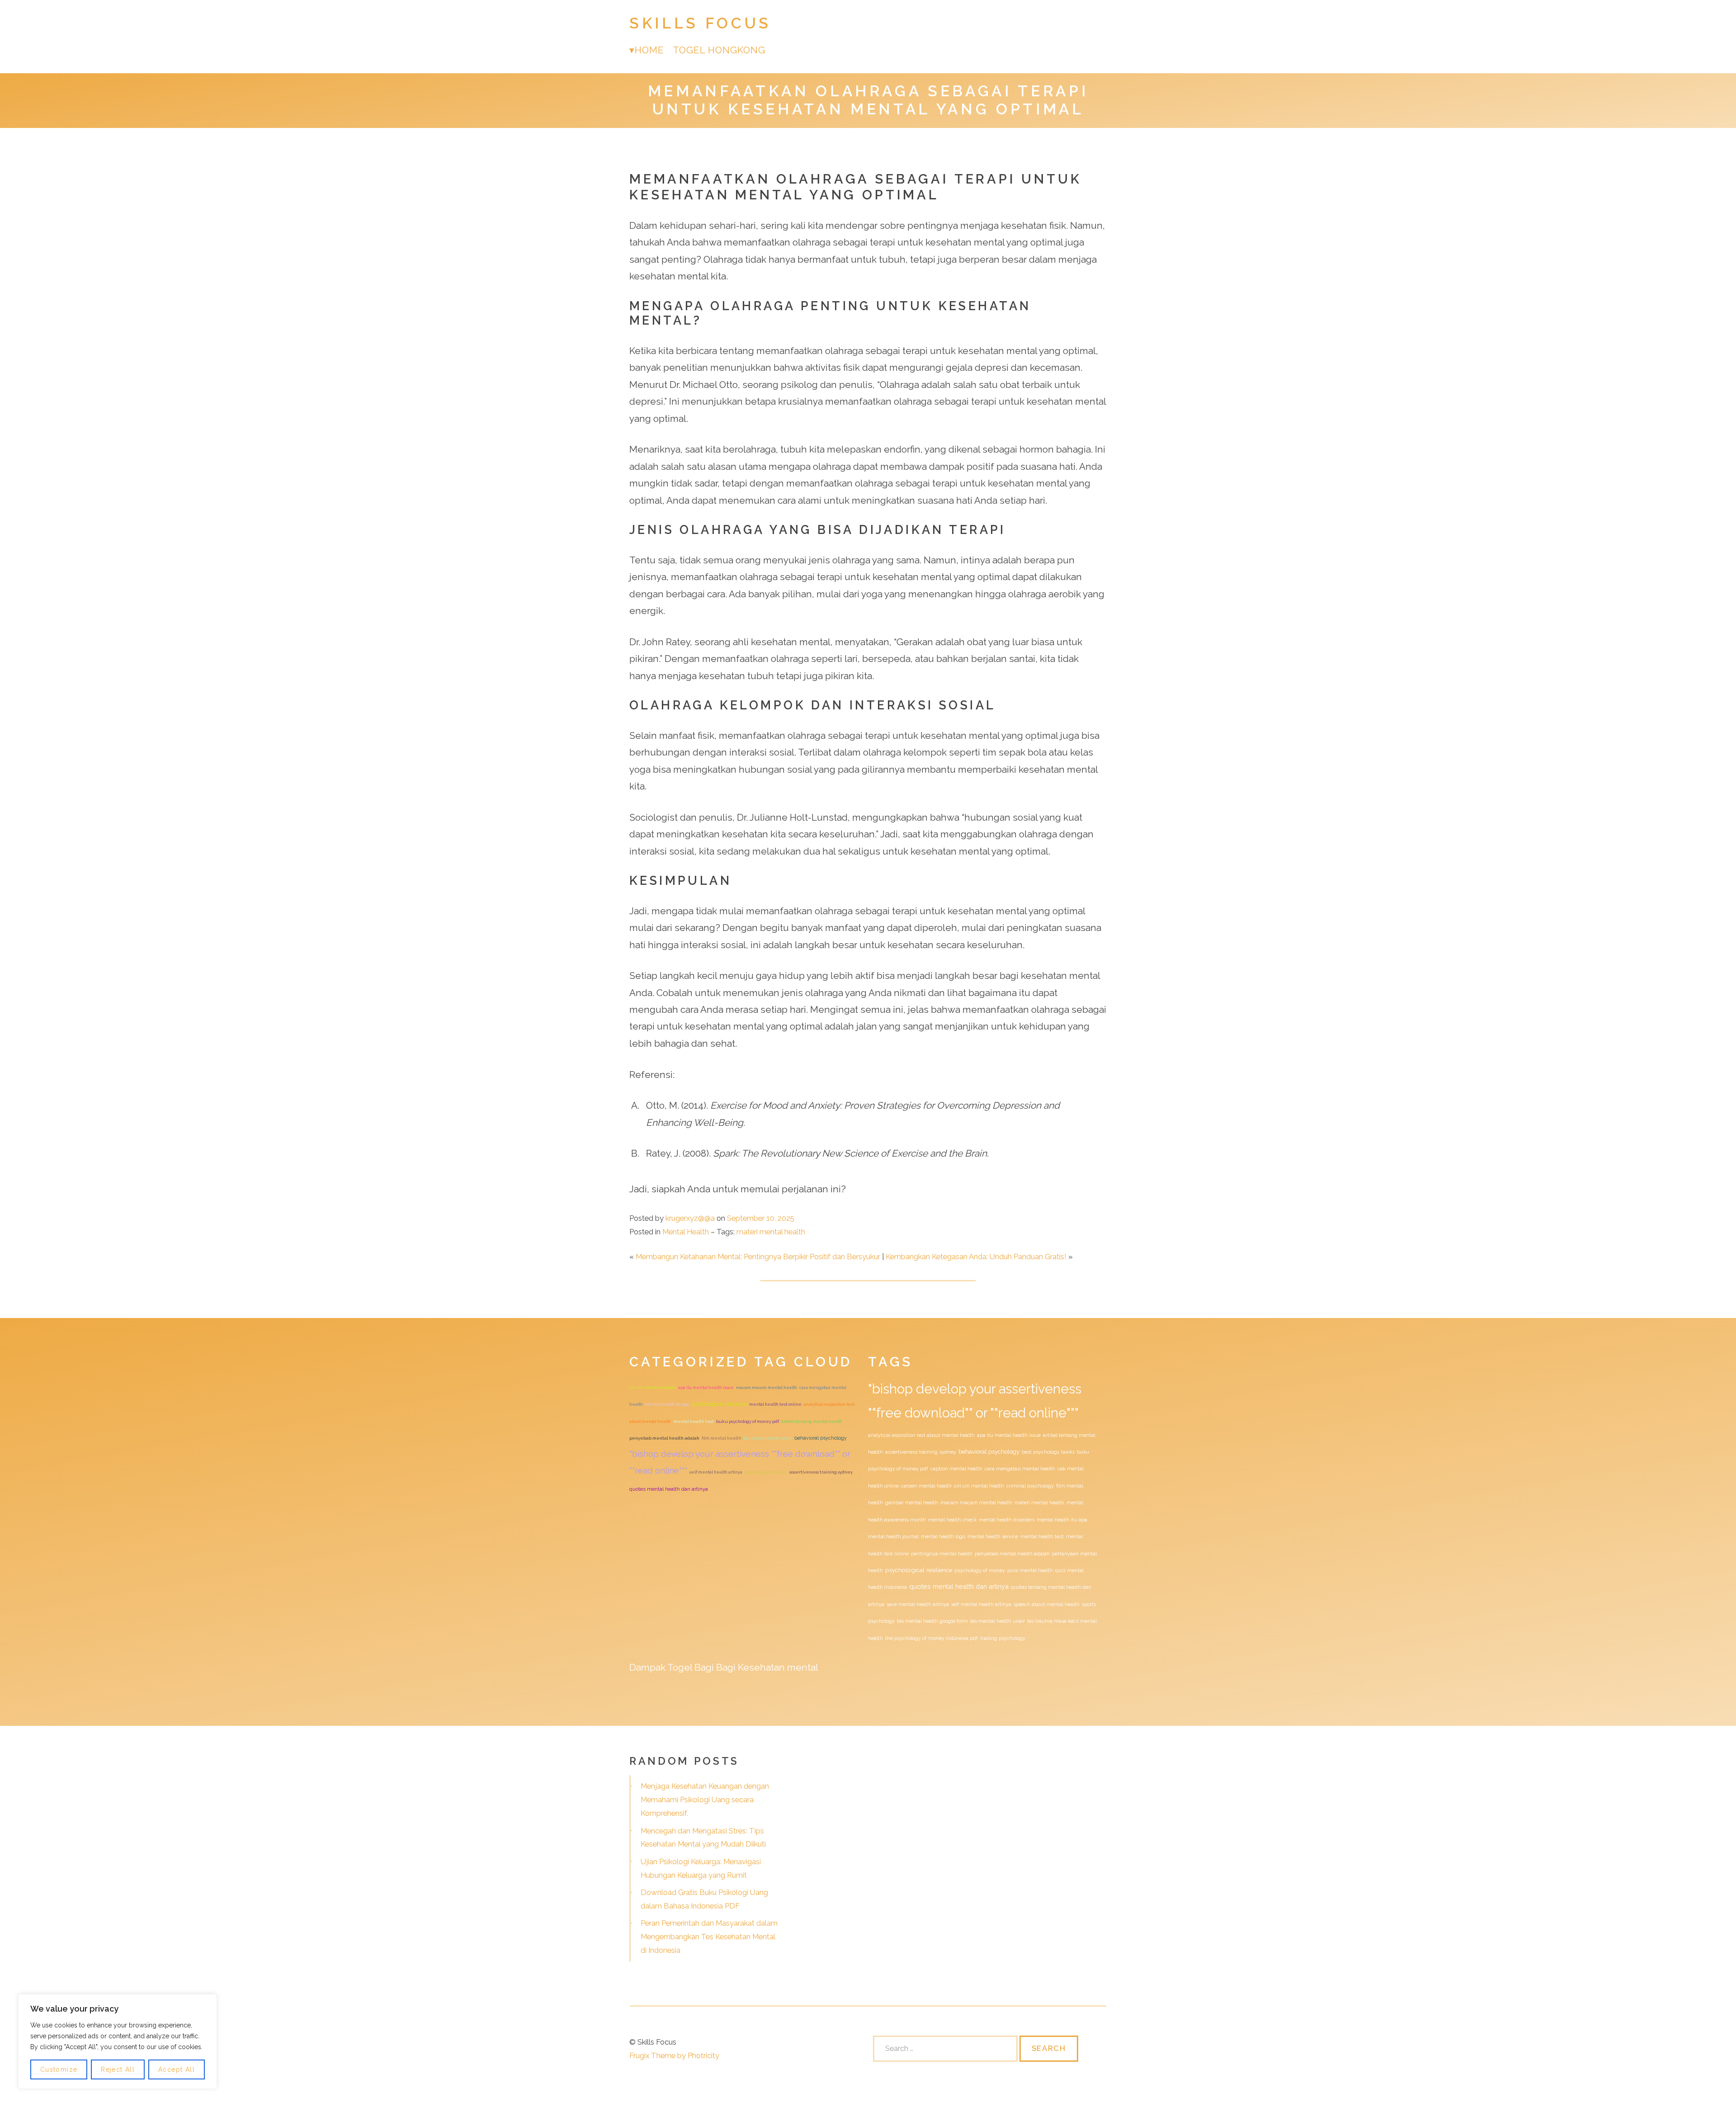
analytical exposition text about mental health (921, 1435)
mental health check (952, 1520)
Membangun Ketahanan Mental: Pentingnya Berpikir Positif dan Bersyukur (758, 1257)
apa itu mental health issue (706, 1387)
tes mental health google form (932, 1621)
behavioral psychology (821, 1438)
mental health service (993, 1536)
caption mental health (956, 1469)
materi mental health (771, 1232)
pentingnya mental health (942, 1554)
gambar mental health (912, 1502)
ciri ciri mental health (653, 1387)
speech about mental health (1047, 1604)
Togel (680, 1667)
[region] (118, 2041)
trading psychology (1003, 1638)
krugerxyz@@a (690, 1218)
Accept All (177, 2069)
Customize (59, 2069)
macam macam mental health (767, 1387)
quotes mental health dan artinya (669, 1489)
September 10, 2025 (761, 1218)
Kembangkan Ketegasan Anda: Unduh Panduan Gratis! (976, 1257)
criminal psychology (1030, 1486)
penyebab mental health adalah (664, 1438)
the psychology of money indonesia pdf (932, 1638)
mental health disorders (1007, 1520)
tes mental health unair (768, 1438)
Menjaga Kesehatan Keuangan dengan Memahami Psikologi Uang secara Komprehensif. (705, 1800)
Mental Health (686, 1232)
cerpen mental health (926, 1486)
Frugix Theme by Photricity (674, 2055)
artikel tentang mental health (812, 1421)
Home (649, 50)
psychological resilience (719, 1404)
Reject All (118, 2069)
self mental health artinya (716, 1472)
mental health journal (893, 1536)
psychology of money (766, 1472)
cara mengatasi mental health (1020, 1469)
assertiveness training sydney (821, 1472)
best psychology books (1048, 1452)
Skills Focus (700, 23)
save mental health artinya (918, 1604)
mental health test (693, 1421)
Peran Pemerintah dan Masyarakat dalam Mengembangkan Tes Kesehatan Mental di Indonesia (709, 1937)
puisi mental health (1030, 1570)
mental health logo (943, 1536)
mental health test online (775, 1404)
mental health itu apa (667, 1404)
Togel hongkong (719, 50)
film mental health (722, 1438)
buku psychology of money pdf (748, 1421)
